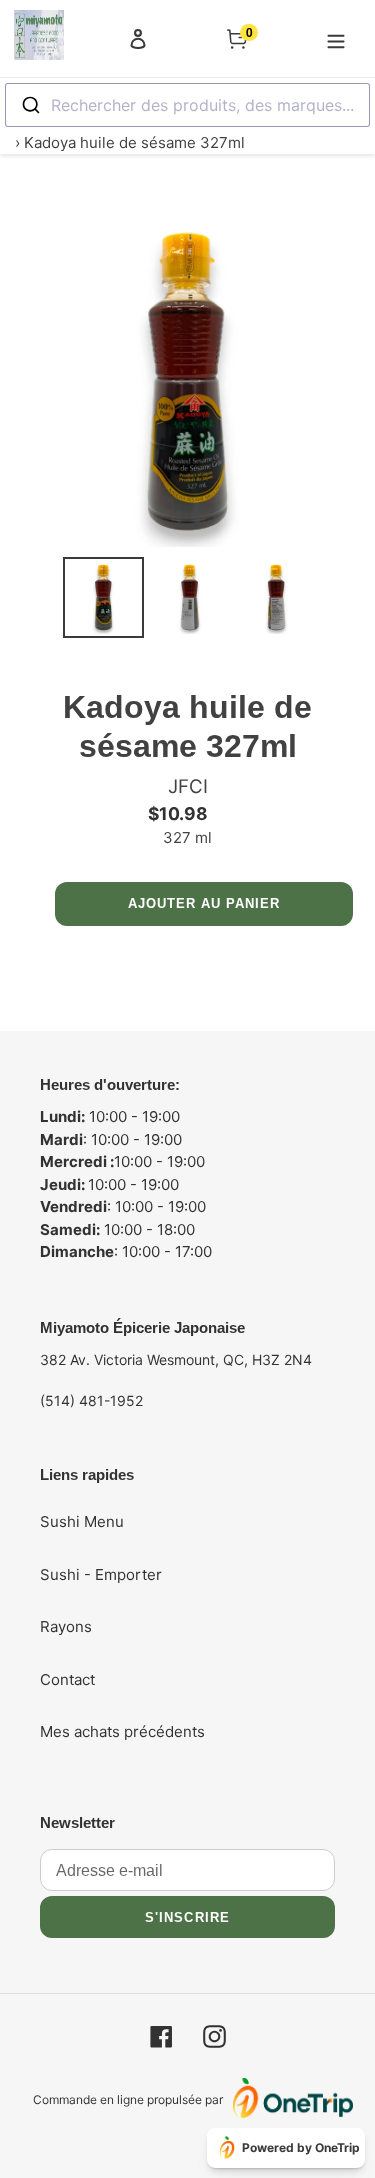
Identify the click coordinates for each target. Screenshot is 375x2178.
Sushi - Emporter (101, 1574)
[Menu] (336, 38)
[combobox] (187, 105)
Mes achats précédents (122, 1731)
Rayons (66, 1626)
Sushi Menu (82, 1521)
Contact (67, 1679)
